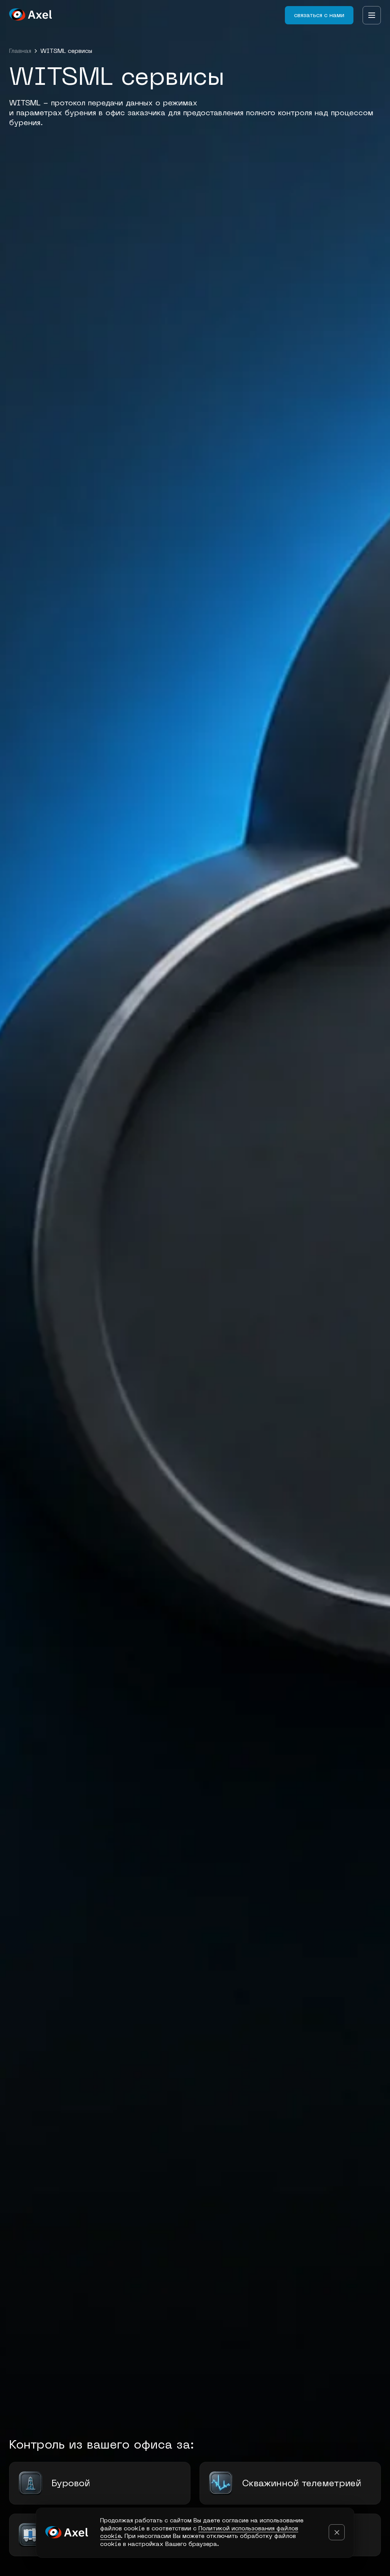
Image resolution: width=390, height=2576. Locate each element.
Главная (20, 51)
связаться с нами (319, 15)
